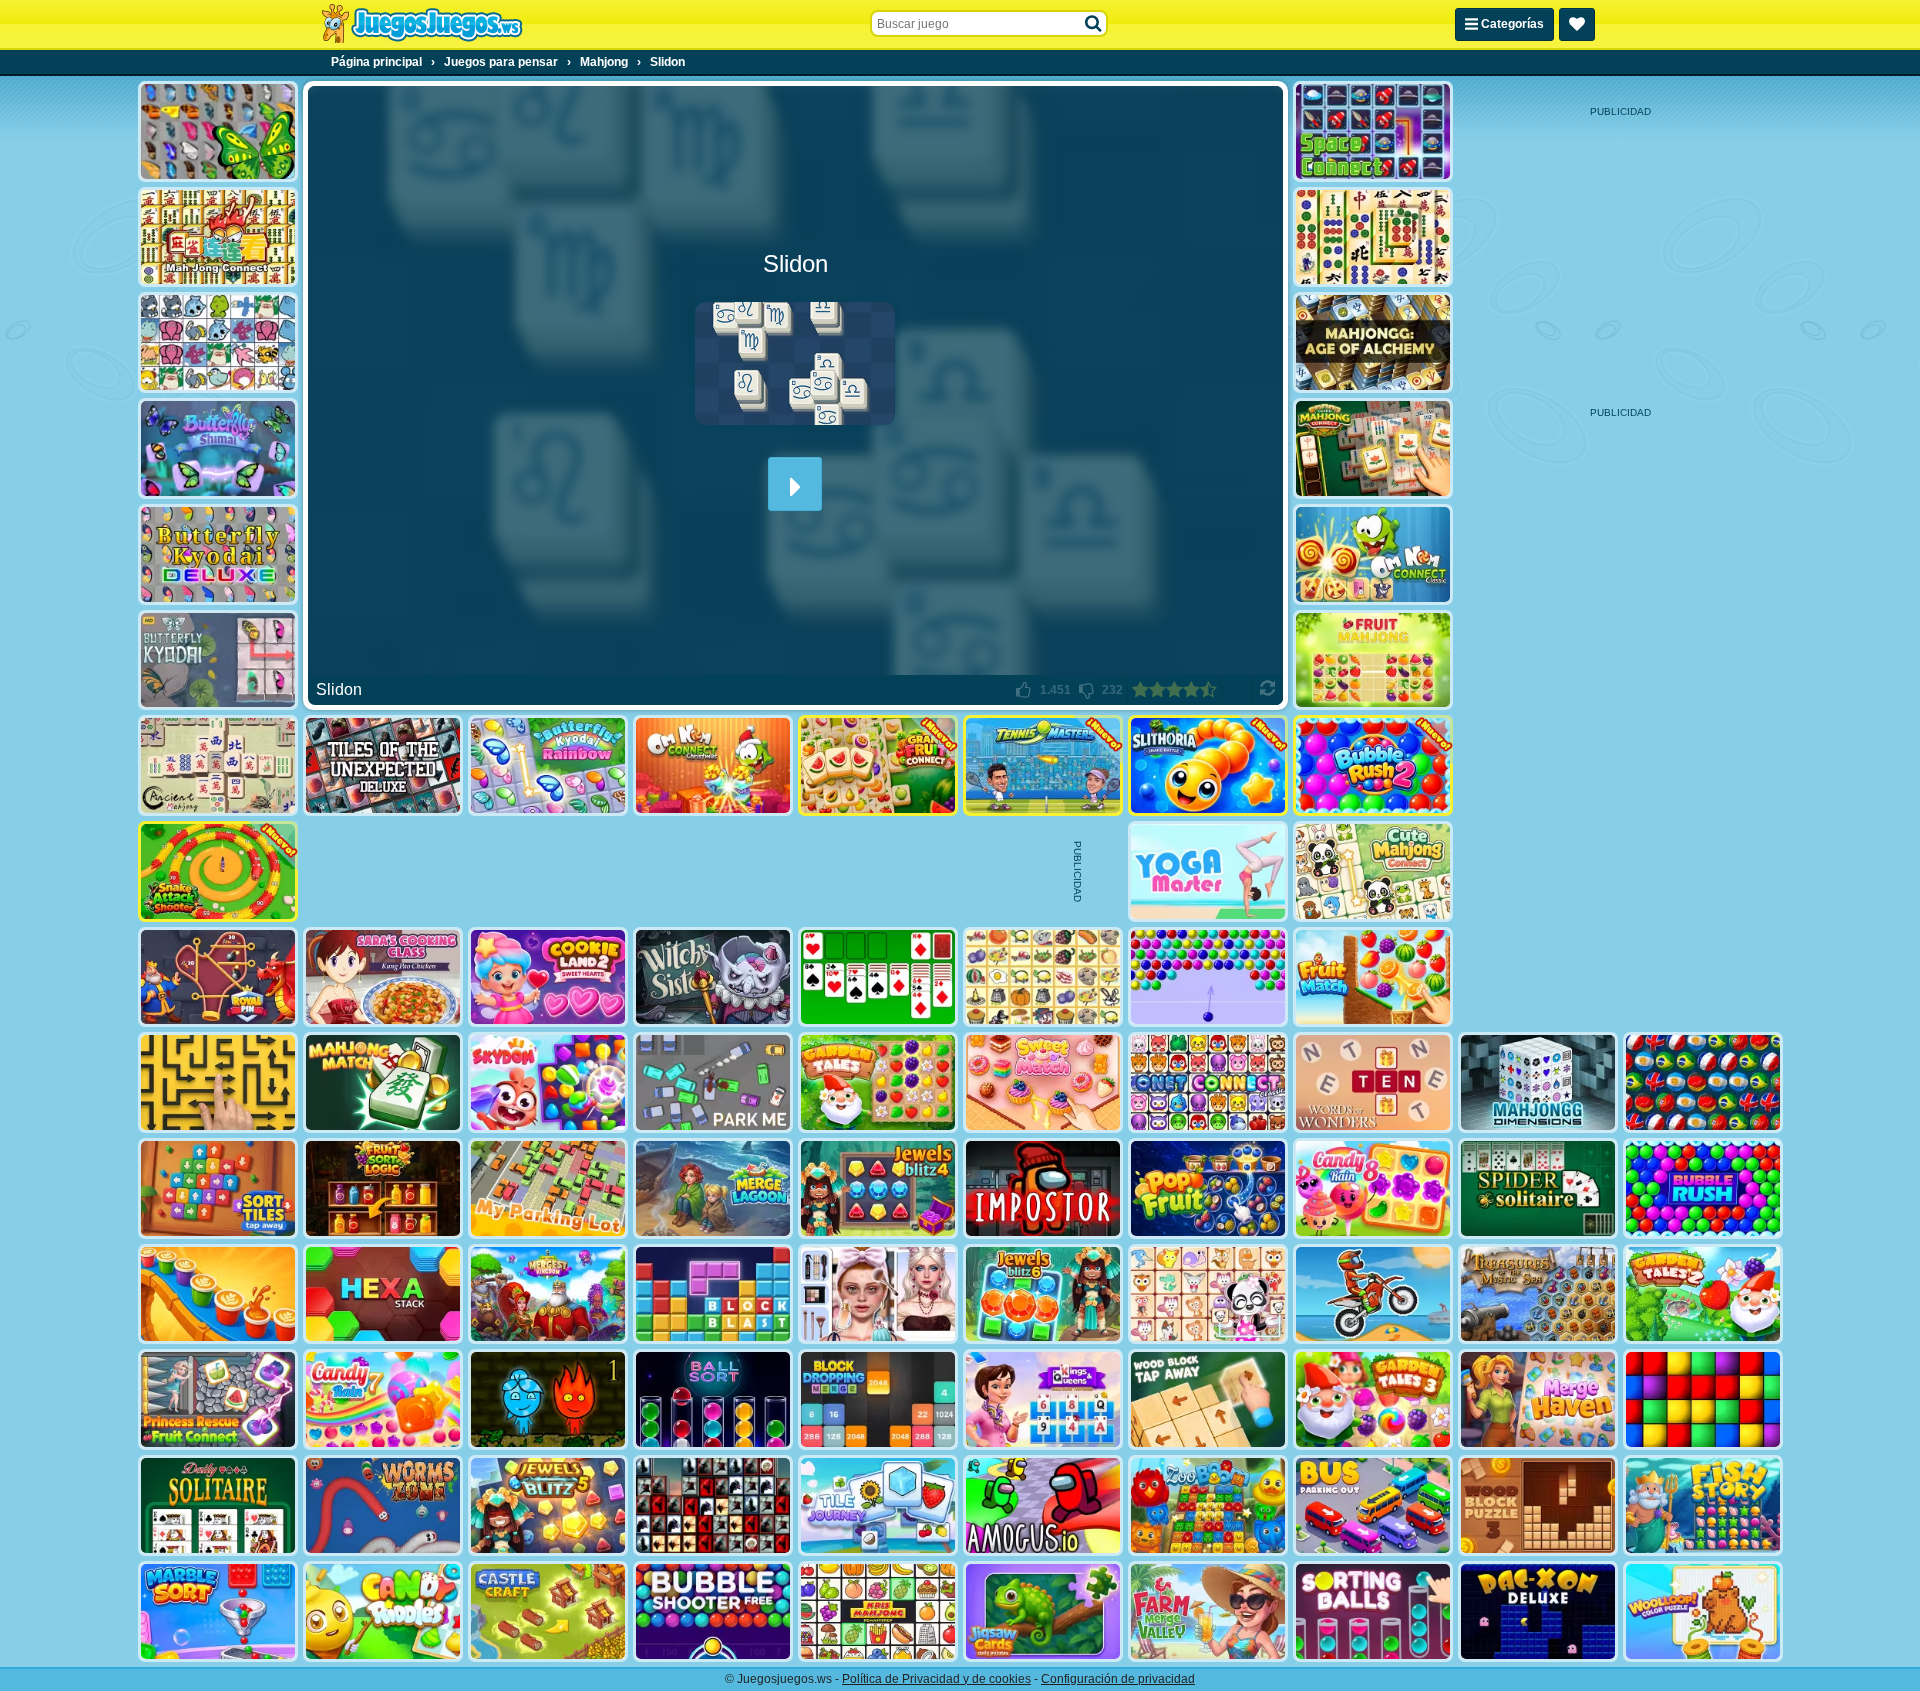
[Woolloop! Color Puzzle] (1703, 1611)
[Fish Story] (1703, 1505)
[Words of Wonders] (1373, 1082)
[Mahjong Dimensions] (1538, 1082)
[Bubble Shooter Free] (713, 1611)
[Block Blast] (713, 1294)
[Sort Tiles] (218, 1188)
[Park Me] (713, 1082)
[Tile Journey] (878, 1505)
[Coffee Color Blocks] (218, 1294)
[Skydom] (548, 1082)
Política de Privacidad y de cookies (936, 1679)
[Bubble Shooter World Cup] (1703, 1082)
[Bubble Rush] (1703, 1188)
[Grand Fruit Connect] (878, 765)
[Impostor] (1043, 1188)
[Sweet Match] (1043, 1082)
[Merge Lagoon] (713, 1188)
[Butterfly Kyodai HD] (218, 660)
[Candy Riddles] (383, 1611)
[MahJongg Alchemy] (1373, 342)
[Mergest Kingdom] (548, 1294)
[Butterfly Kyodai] (218, 131)
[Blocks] (1703, 1399)
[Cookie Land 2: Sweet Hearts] (548, 977)
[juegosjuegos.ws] (421, 24)
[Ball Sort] (713, 1399)
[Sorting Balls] (1373, 1611)
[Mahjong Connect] (218, 237)
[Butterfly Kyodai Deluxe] (218, 554)
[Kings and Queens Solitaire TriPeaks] (1043, 1399)
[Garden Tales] (878, 1082)
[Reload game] (1267, 690)
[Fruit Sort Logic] (383, 1188)
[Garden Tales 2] (1703, 1294)
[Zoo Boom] (1208, 1505)
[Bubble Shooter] (1208, 977)
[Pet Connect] (218, 342)
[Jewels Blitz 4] (878, 1188)
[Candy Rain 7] (383, 1399)
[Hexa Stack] (383, 1294)
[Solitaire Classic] (878, 977)
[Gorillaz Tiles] (713, 1505)
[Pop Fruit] (1208, 1188)
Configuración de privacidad (1118, 1679)
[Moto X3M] (1373, 1294)
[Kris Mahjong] (1043, 977)
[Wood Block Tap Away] (1208, 1399)
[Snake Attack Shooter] (218, 871)
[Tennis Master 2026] (1043, 765)
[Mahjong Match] (383, 1082)
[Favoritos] (1577, 24)
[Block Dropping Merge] (878, 1399)
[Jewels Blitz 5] (548, 1505)
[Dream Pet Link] (1208, 1294)
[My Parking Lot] (548, 1188)
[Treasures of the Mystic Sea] (1538, 1294)
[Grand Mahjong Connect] (1373, 448)
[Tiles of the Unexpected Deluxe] (383, 765)
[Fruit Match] (1373, 977)
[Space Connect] (1373, 131)
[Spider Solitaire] (1538, 1188)
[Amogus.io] (1043, 1505)
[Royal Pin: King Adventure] (218, 977)
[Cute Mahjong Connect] (1373, 871)
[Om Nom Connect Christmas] (713, 765)
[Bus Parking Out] (1373, 1505)
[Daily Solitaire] (218, 1505)
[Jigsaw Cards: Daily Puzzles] (1043, 1611)
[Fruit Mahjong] (1373, 660)
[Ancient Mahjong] (218, 765)
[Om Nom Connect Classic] (1373, 554)
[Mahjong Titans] (1373, 237)
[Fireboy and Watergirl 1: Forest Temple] (548, 1399)
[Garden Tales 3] (1373, 1399)
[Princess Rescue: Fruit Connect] (218, 1399)
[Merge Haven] (1538, 1399)
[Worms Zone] (383, 1505)
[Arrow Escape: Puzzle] (218, 1082)
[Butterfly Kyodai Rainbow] (548, 765)
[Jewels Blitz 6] (1043, 1294)
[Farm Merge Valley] (1208, 1611)
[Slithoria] (1208, 765)
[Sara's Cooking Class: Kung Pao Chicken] (383, 977)
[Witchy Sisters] (713, 977)
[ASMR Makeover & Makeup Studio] (878, 1294)
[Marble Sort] (218, 1611)
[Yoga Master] (1208, 871)
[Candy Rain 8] (1373, 1188)
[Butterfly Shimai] (218, 448)
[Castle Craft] (548, 1611)
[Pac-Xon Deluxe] (1538, 1611)
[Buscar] (1094, 24)
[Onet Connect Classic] (1208, 1082)
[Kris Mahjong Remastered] (878, 1611)
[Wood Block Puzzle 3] (1538, 1505)
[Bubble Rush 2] (1373, 765)
